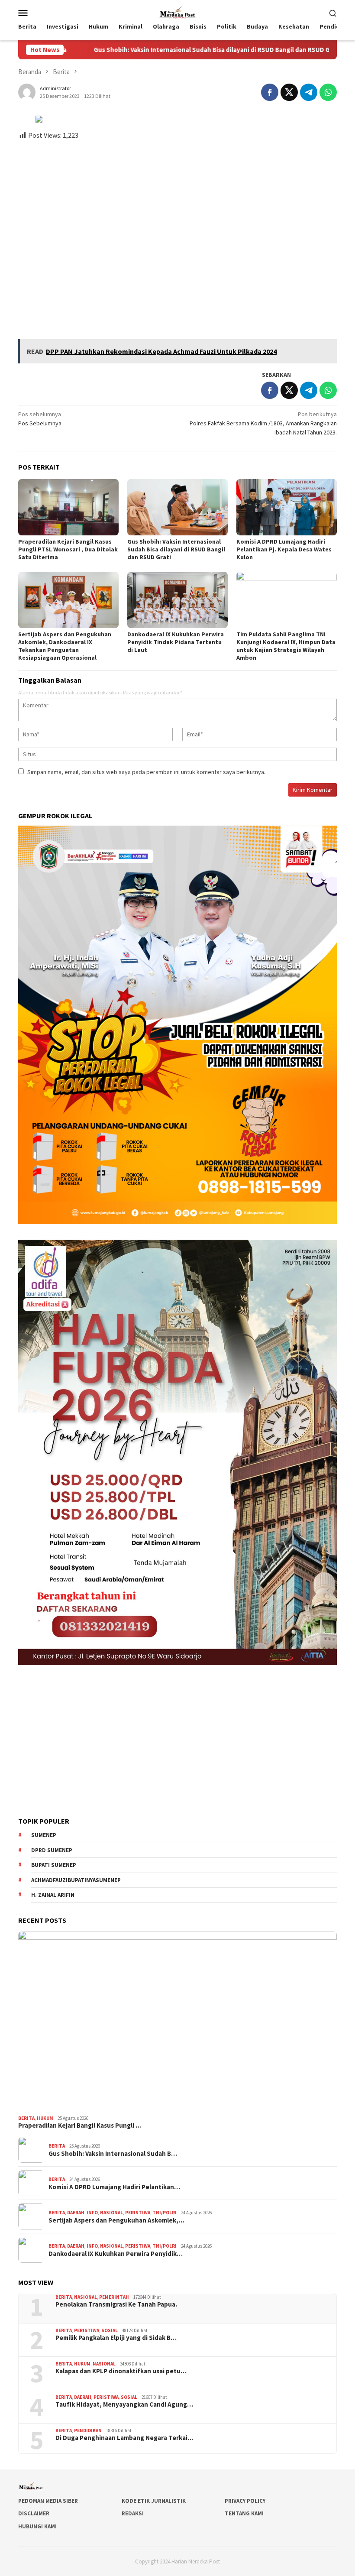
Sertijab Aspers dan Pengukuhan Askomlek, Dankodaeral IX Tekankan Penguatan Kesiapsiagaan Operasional (65, 646)
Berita (26, 2118)
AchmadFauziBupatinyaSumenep (76, 1880)
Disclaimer (34, 2513)
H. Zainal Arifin (53, 1895)
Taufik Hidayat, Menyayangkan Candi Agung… (124, 2404)
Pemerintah (114, 2297)
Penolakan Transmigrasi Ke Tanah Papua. (116, 2304)
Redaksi (133, 2513)
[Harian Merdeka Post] (177, 12)
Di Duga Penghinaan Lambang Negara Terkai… (124, 2438)
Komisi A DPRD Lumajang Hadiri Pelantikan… (114, 2187)
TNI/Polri (165, 2213)
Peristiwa (138, 2213)
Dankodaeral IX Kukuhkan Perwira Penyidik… (116, 2254)
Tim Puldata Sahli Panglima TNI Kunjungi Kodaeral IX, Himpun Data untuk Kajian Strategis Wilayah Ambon (286, 646)
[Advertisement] (177, 236)
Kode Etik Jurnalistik (154, 2501)
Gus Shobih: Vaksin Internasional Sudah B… (113, 2154)
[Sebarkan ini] (270, 92)
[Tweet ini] (289, 92)
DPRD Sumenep (52, 1850)
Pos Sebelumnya (40, 419)
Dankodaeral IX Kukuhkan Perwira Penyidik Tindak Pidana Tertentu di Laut (176, 642)
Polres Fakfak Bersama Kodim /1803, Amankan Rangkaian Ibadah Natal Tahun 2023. (263, 423)
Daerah (76, 2213)
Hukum (45, 2118)
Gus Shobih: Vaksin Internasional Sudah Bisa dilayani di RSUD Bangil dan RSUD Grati (148, 50)
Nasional (111, 2213)
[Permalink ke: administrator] (27, 91)
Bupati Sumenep (54, 1865)
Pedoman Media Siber (48, 2501)
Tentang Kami (244, 2513)
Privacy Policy (245, 2501)
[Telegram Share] (309, 92)
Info (92, 2213)
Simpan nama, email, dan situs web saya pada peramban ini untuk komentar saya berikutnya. (146, 772)
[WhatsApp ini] (328, 92)
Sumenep (44, 1835)
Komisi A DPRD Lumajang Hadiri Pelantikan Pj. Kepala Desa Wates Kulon (284, 549)
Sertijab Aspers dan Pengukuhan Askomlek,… (116, 2220)
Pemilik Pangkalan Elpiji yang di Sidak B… (116, 2338)
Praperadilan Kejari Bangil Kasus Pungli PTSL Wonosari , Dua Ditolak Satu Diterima (68, 549)
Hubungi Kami (37, 2526)
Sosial (110, 2330)
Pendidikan (88, 2430)
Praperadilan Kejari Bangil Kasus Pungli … (80, 2126)
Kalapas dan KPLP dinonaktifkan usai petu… (121, 2371)
